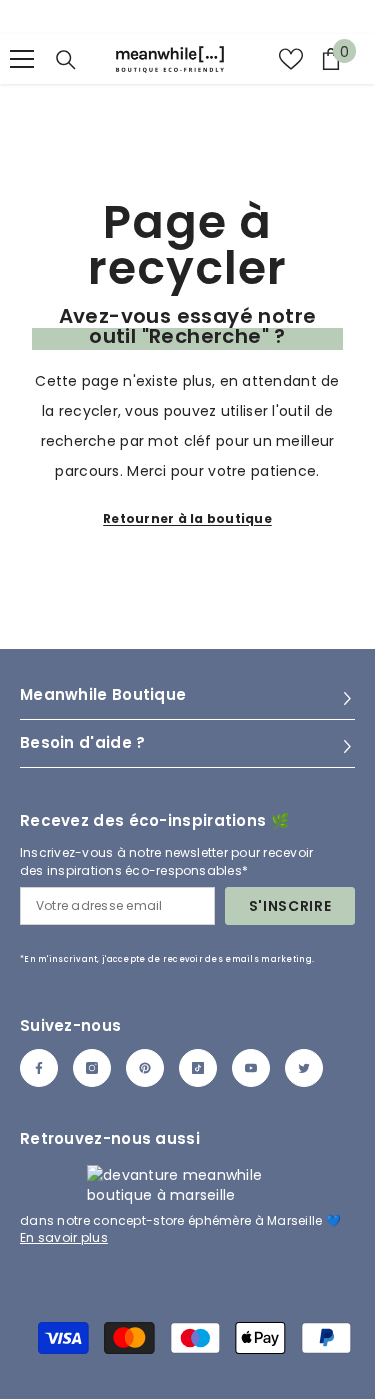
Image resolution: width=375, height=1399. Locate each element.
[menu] (22, 59)
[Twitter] (304, 1068)
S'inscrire (290, 906)
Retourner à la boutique (187, 518)
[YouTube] (251, 1068)
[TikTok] (198, 1068)
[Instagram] (92, 1068)
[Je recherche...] (66, 60)
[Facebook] (39, 1068)
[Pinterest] (145, 1068)
